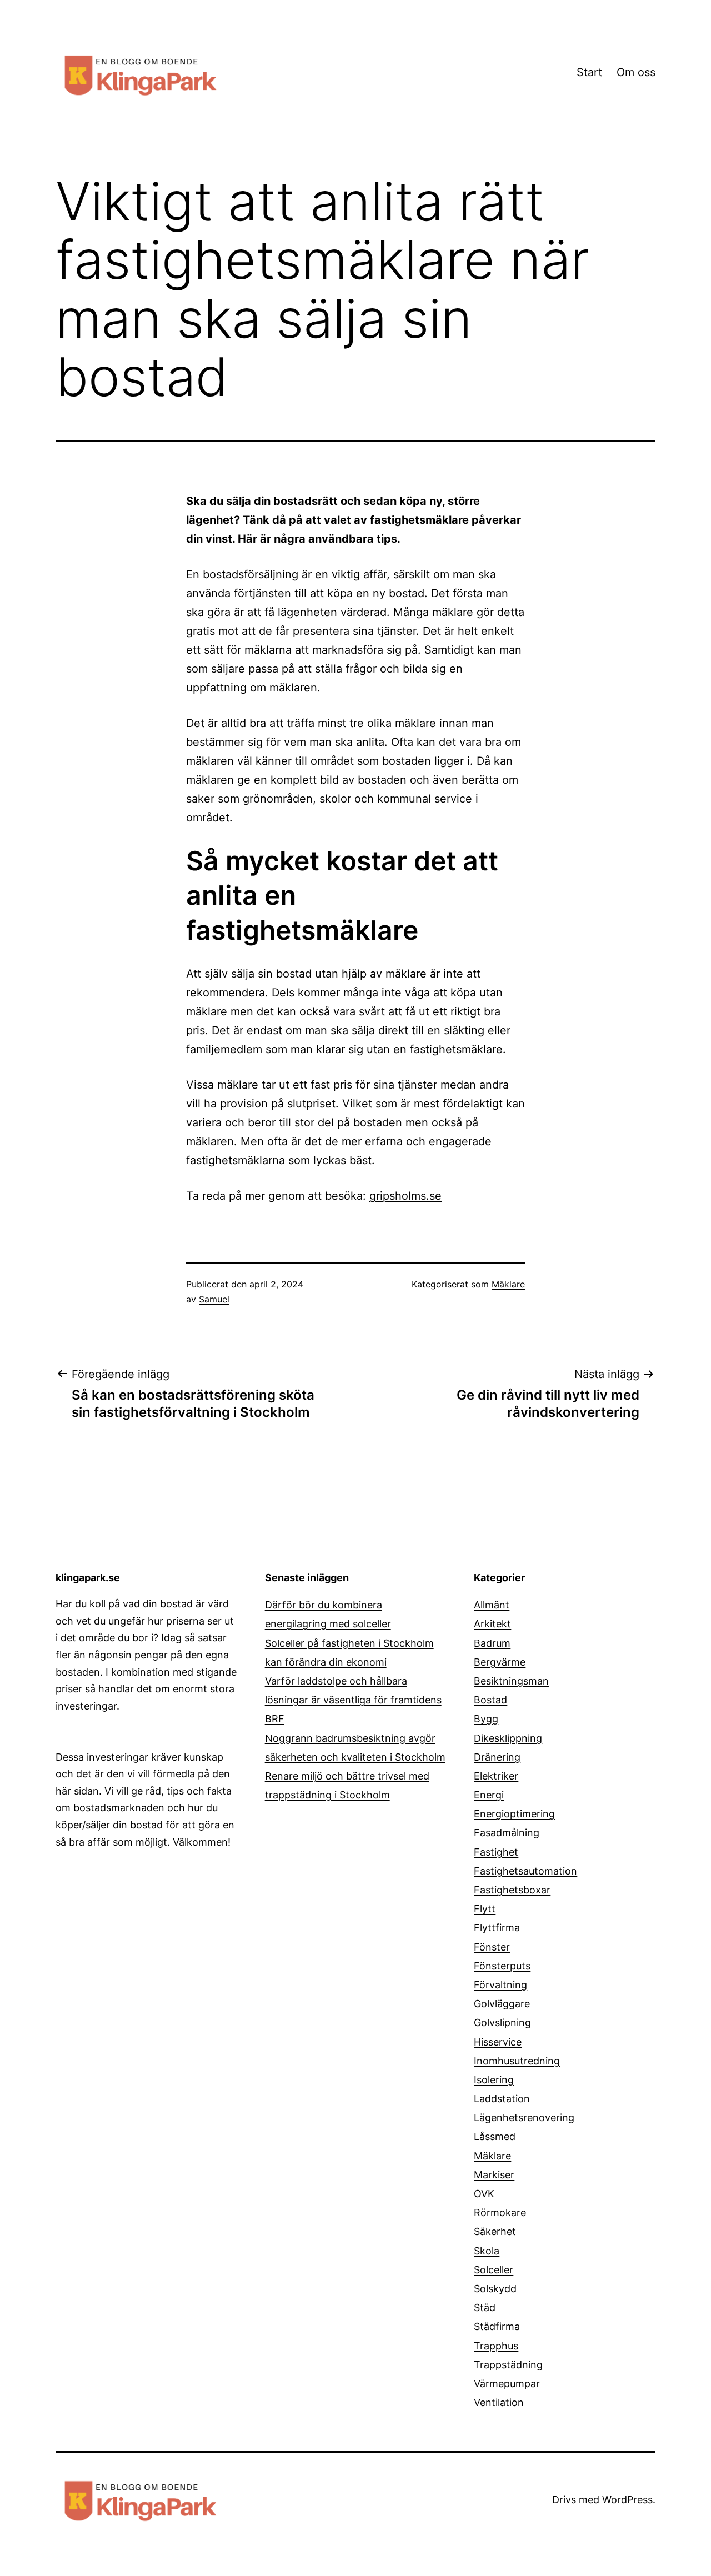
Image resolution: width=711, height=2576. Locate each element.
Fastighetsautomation (525, 1871)
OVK (484, 2194)
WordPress (627, 2500)
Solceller (494, 2270)
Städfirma (497, 2326)
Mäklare (508, 1284)
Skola (487, 2251)
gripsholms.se (405, 1196)
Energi (489, 1795)
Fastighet (496, 1852)
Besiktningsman (511, 1681)
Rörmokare (500, 2212)
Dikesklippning (508, 1738)
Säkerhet (495, 2231)
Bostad (490, 1700)
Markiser (494, 2175)
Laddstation (502, 2099)
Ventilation (499, 2402)
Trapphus (496, 2346)
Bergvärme (500, 1662)
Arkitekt (492, 1624)
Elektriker (496, 1776)
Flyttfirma (497, 1928)
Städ (485, 2307)
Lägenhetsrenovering (524, 2118)
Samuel (214, 1299)
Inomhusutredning (517, 2061)
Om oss (636, 72)
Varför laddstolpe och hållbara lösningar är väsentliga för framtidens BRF (353, 1700)
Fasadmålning (507, 1833)
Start (589, 72)
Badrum (492, 1643)
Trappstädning (508, 2365)
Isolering (494, 2080)
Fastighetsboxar (512, 1890)
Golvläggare (502, 2004)
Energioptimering (514, 1814)
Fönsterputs (502, 1966)
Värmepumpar (507, 2384)
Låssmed (495, 2136)
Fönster (492, 1947)
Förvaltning (500, 1985)
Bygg (486, 1719)
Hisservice (498, 2042)
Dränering (497, 1757)
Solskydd (495, 2289)
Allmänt (492, 1605)
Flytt (485, 1909)
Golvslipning (502, 2023)
